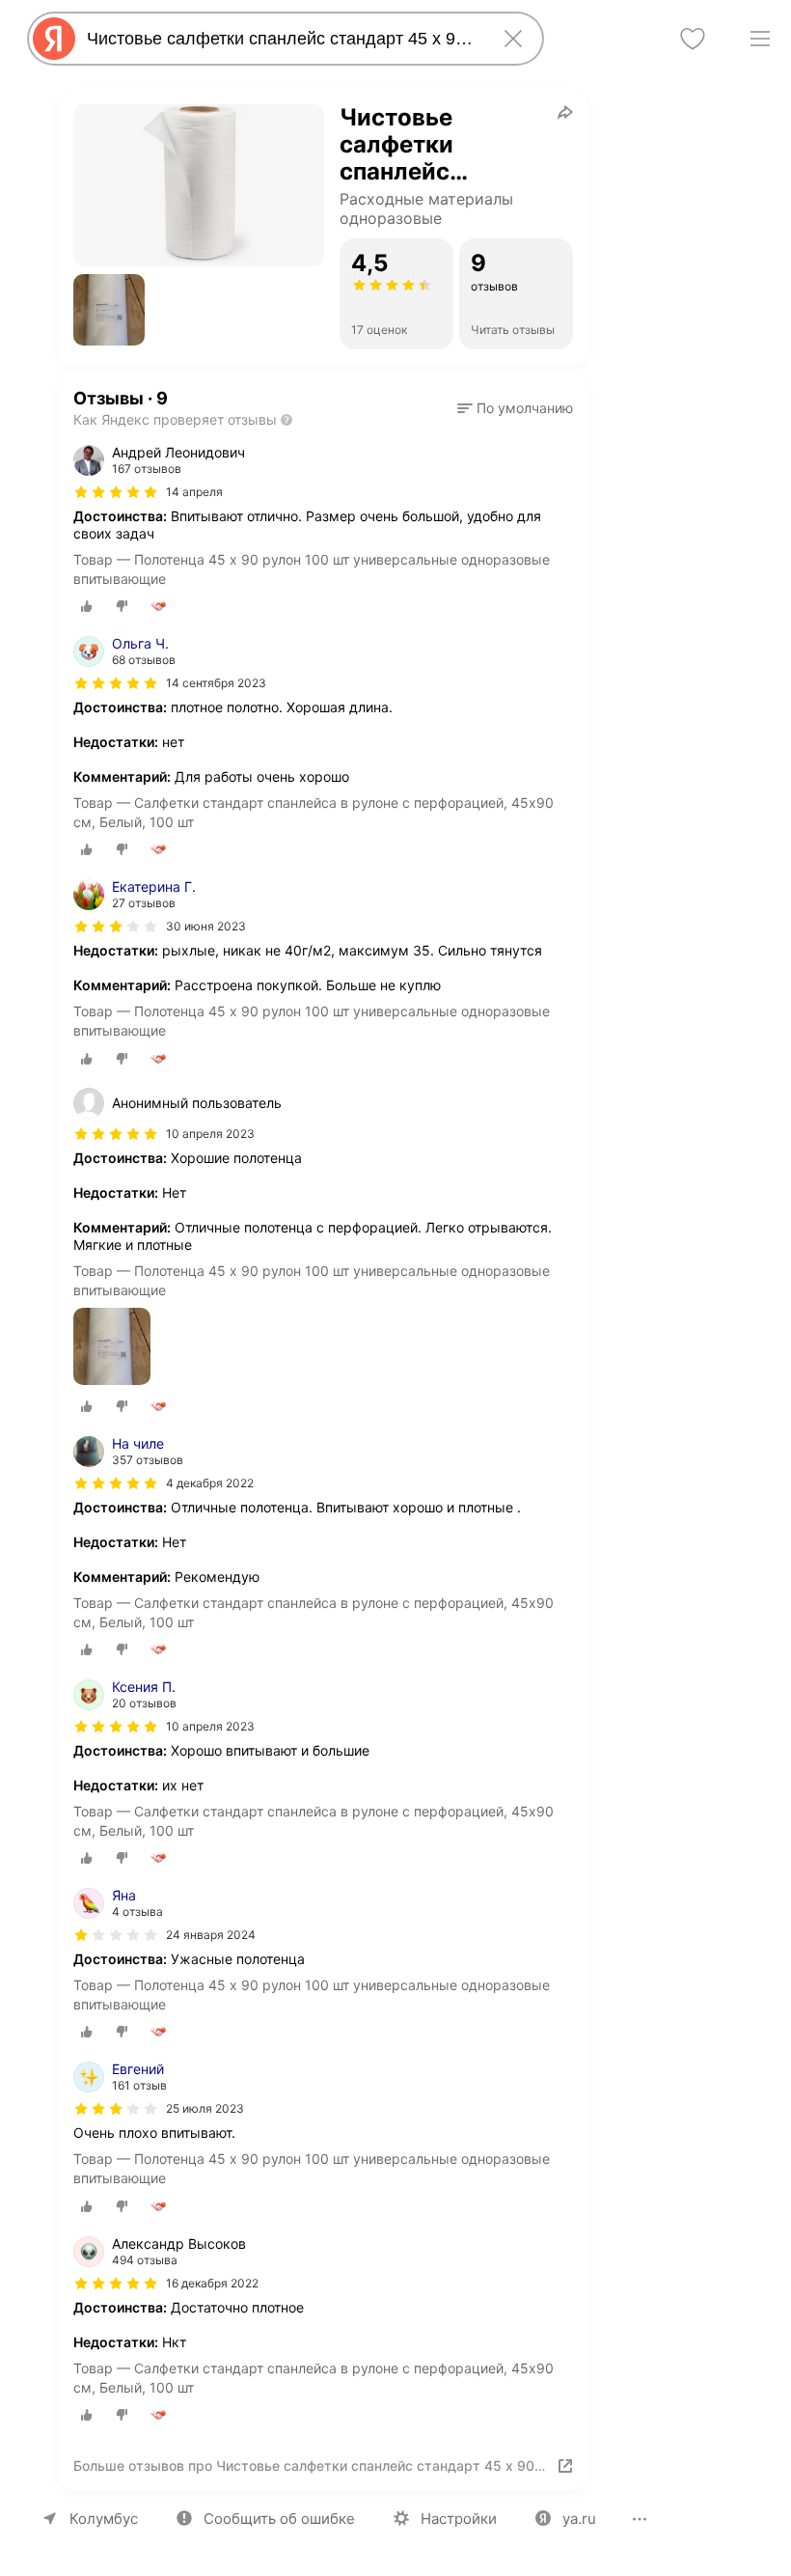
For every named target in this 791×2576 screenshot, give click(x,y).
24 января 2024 (211, 1935)
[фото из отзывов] (112, 1348)
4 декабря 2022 (210, 1483)
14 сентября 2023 (216, 683)
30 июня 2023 (206, 926)
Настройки (459, 2519)
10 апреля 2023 (210, 1726)
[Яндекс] (54, 39)
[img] (116, 492)
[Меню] (760, 39)
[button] (109, 310)
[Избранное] (693, 39)
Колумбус (104, 2519)
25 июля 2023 (205, 2108)
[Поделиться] (565, 112)
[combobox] (282, 39)
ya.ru (579, 2519)
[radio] (87, 606)
